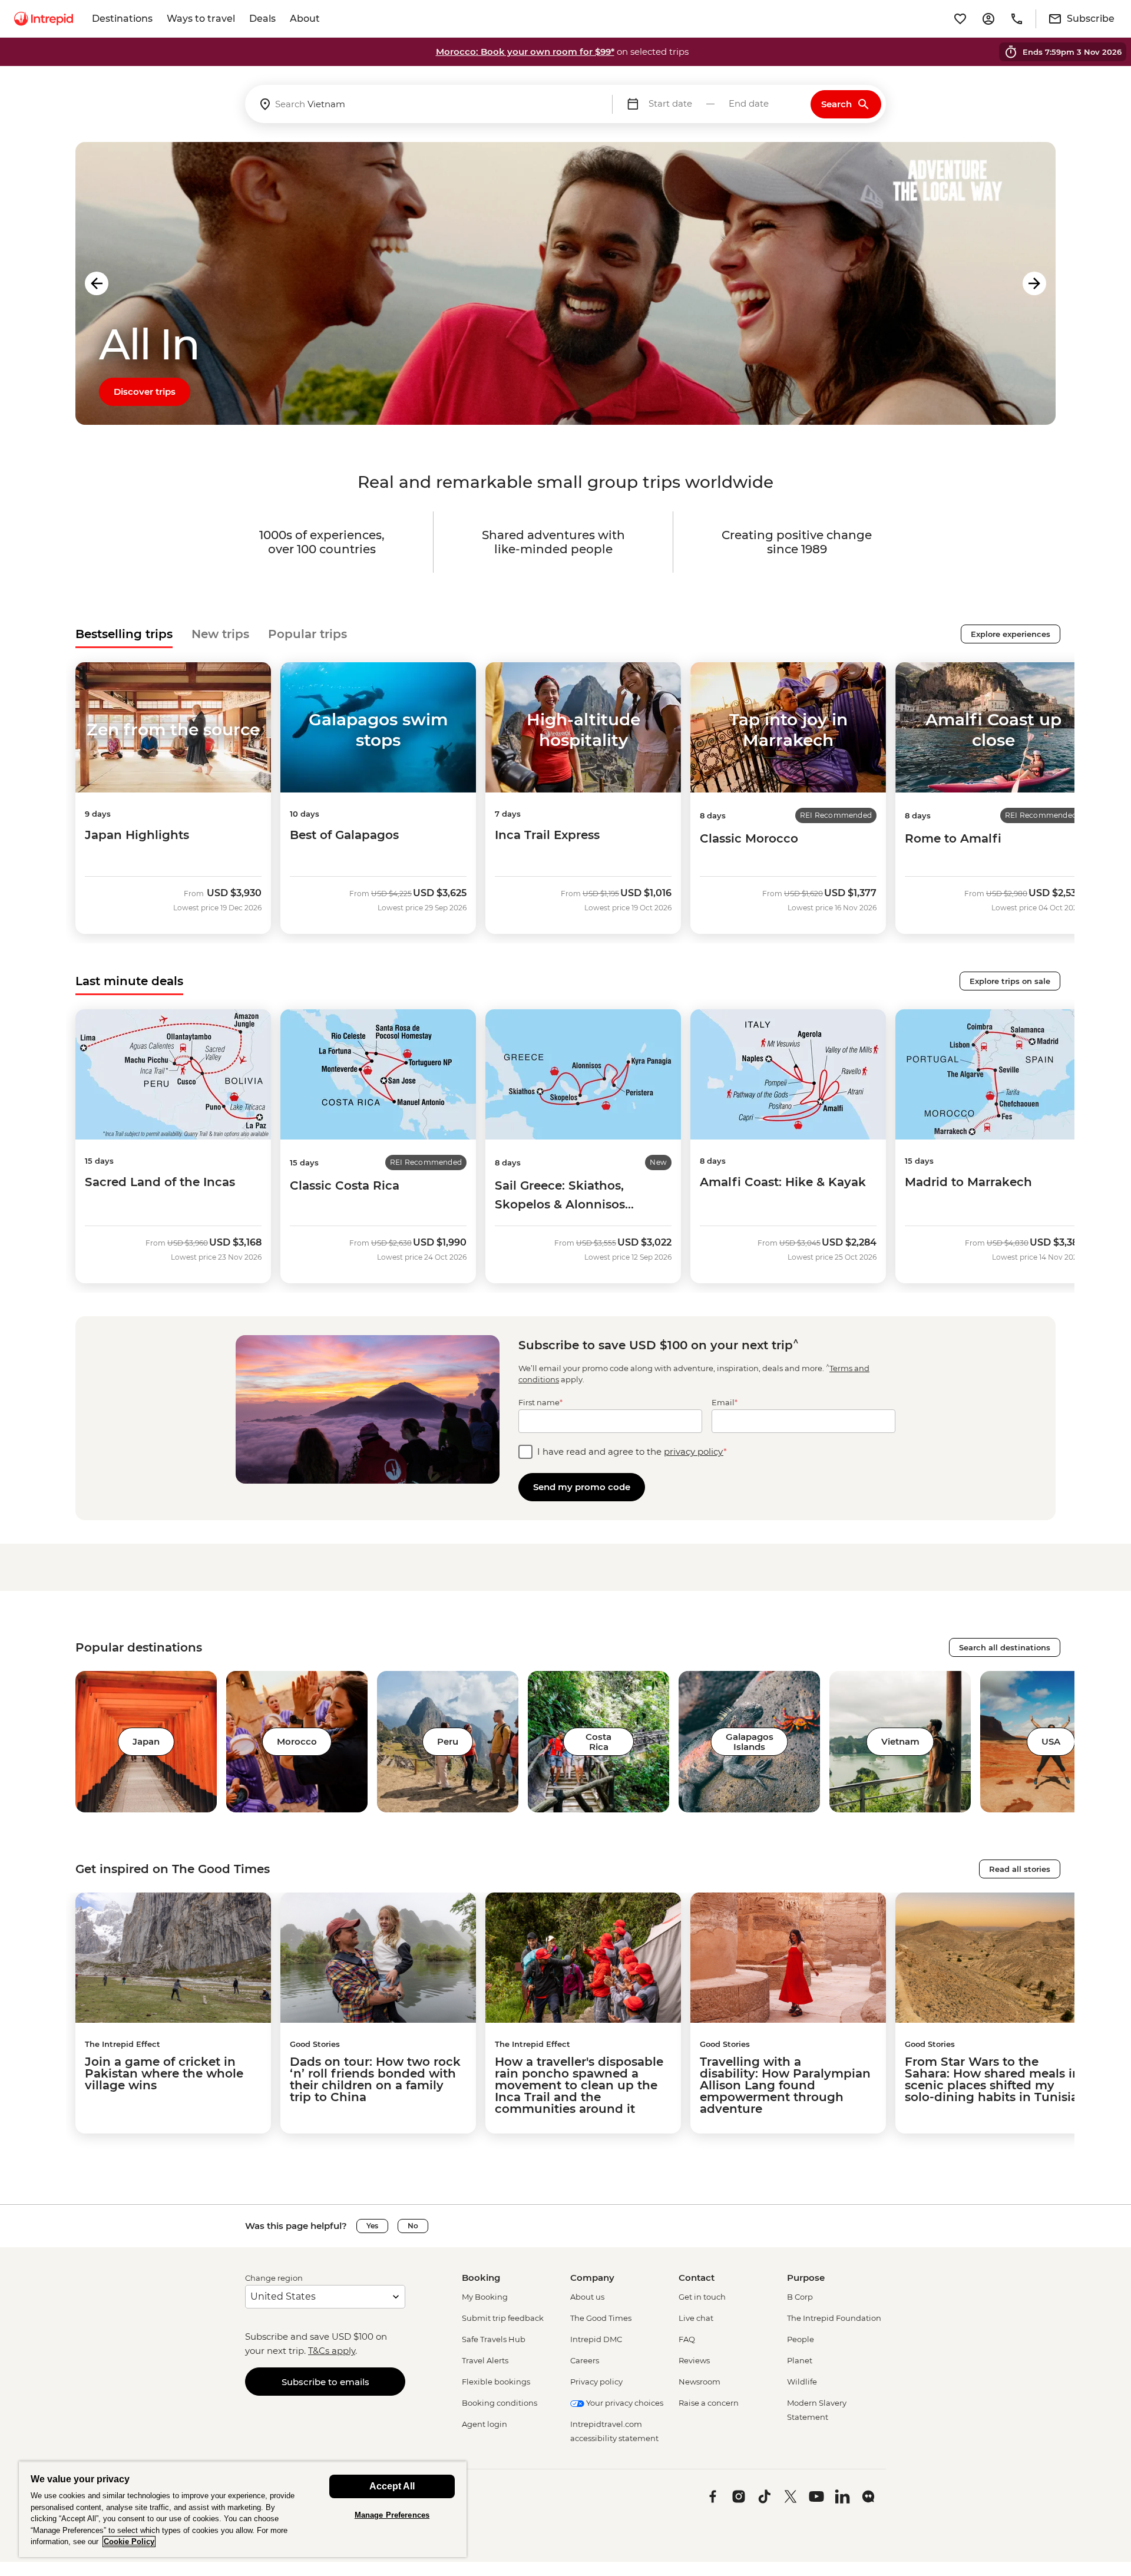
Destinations (122, 19)
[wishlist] (960, 19)
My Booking (485, 2297)
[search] (429, 104)
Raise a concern (709, 2403)
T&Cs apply (332, 2351)
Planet (800, 2360)
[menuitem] (44, 19)
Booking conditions (500, 2403)
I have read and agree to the (632, 1452)
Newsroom (700, 2382)
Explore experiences (1011, 634)
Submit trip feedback (503, 2318)
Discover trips (145, 392)
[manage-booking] (988, 19)
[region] (243, 2509)
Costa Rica (598, 1742)
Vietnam (900, 1741)
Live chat (696, 2318)
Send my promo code (582, 1487)
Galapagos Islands (750, 1742)
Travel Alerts (485, 2360)
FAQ (687, 2339)
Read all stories (1020, 1869)
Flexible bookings (496, 2382)
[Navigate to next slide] (1034, 283)
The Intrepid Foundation (834, 2318)
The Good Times (601, 2318)
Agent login (485, 2424)
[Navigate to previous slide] (97, 283)
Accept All (392, 2486)
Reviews (694, 2360)
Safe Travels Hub (494, 2339)
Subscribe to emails (325, 2382)
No (413, 2226)
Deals (262, 19)
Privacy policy (596, 2382)
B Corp (800, 2297)
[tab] (124, 634)
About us (587, 2297)
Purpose (806, 2278)
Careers (585, 2360)
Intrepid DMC (596, 2339)
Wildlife (802, 2382)
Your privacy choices (624, 2403)
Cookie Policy (129, 2542)
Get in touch (702, 2297)
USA (1051, 1741)
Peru (448, 1741)
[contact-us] (1017, 19)
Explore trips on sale (1010, 981)
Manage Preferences (392, 2515)
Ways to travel (201, 19)
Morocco (297, 1741)
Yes (372, 2226)
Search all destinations (1005, 1647)
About (305, 19)
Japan (146, 1741)
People (801, 2339)
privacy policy (694, 1452)
